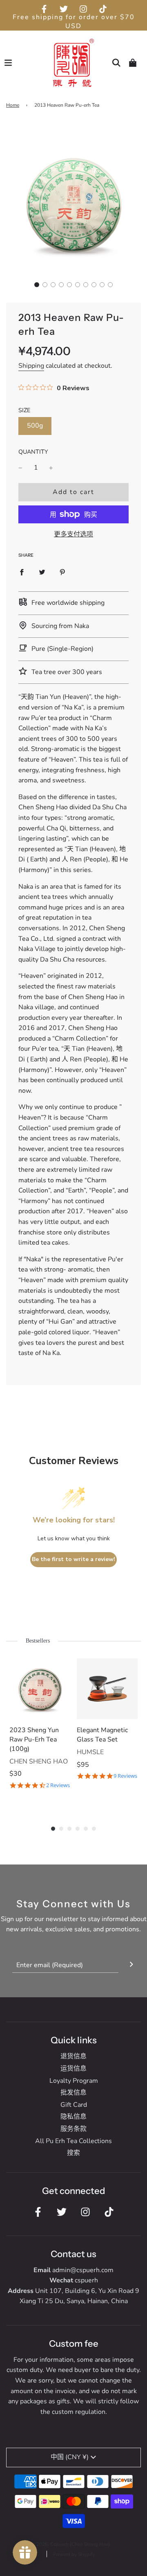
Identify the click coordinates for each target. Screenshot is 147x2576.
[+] (51, 468)
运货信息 (73, 2069)
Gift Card (74, 2105)
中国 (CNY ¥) (70, 2457)
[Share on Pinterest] (62, 572)
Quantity (33, 452)
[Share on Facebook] (22, 572)
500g (35, 426)
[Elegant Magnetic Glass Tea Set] (107, 1689)
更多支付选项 (73, 534)
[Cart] (133, 63)
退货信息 (73, 2056)
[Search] (116, 63)
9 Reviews (125, 1776)
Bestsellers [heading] (38, 1641)
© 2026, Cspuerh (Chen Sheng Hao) (70, 2544)
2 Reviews (58, 1785)
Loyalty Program (74, 2081)
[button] (37, 285)
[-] (20, 468)
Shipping (31, 366)
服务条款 (73, 2129)
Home (13, 105)
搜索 (73, 2153)
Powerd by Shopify (74, 2554)
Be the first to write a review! (73, 1559)
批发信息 (73, 2093)
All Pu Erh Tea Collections (73, 2141)
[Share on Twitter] (42, 572)
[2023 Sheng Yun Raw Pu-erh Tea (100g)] (40, 1689)
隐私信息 (73, 2117)
